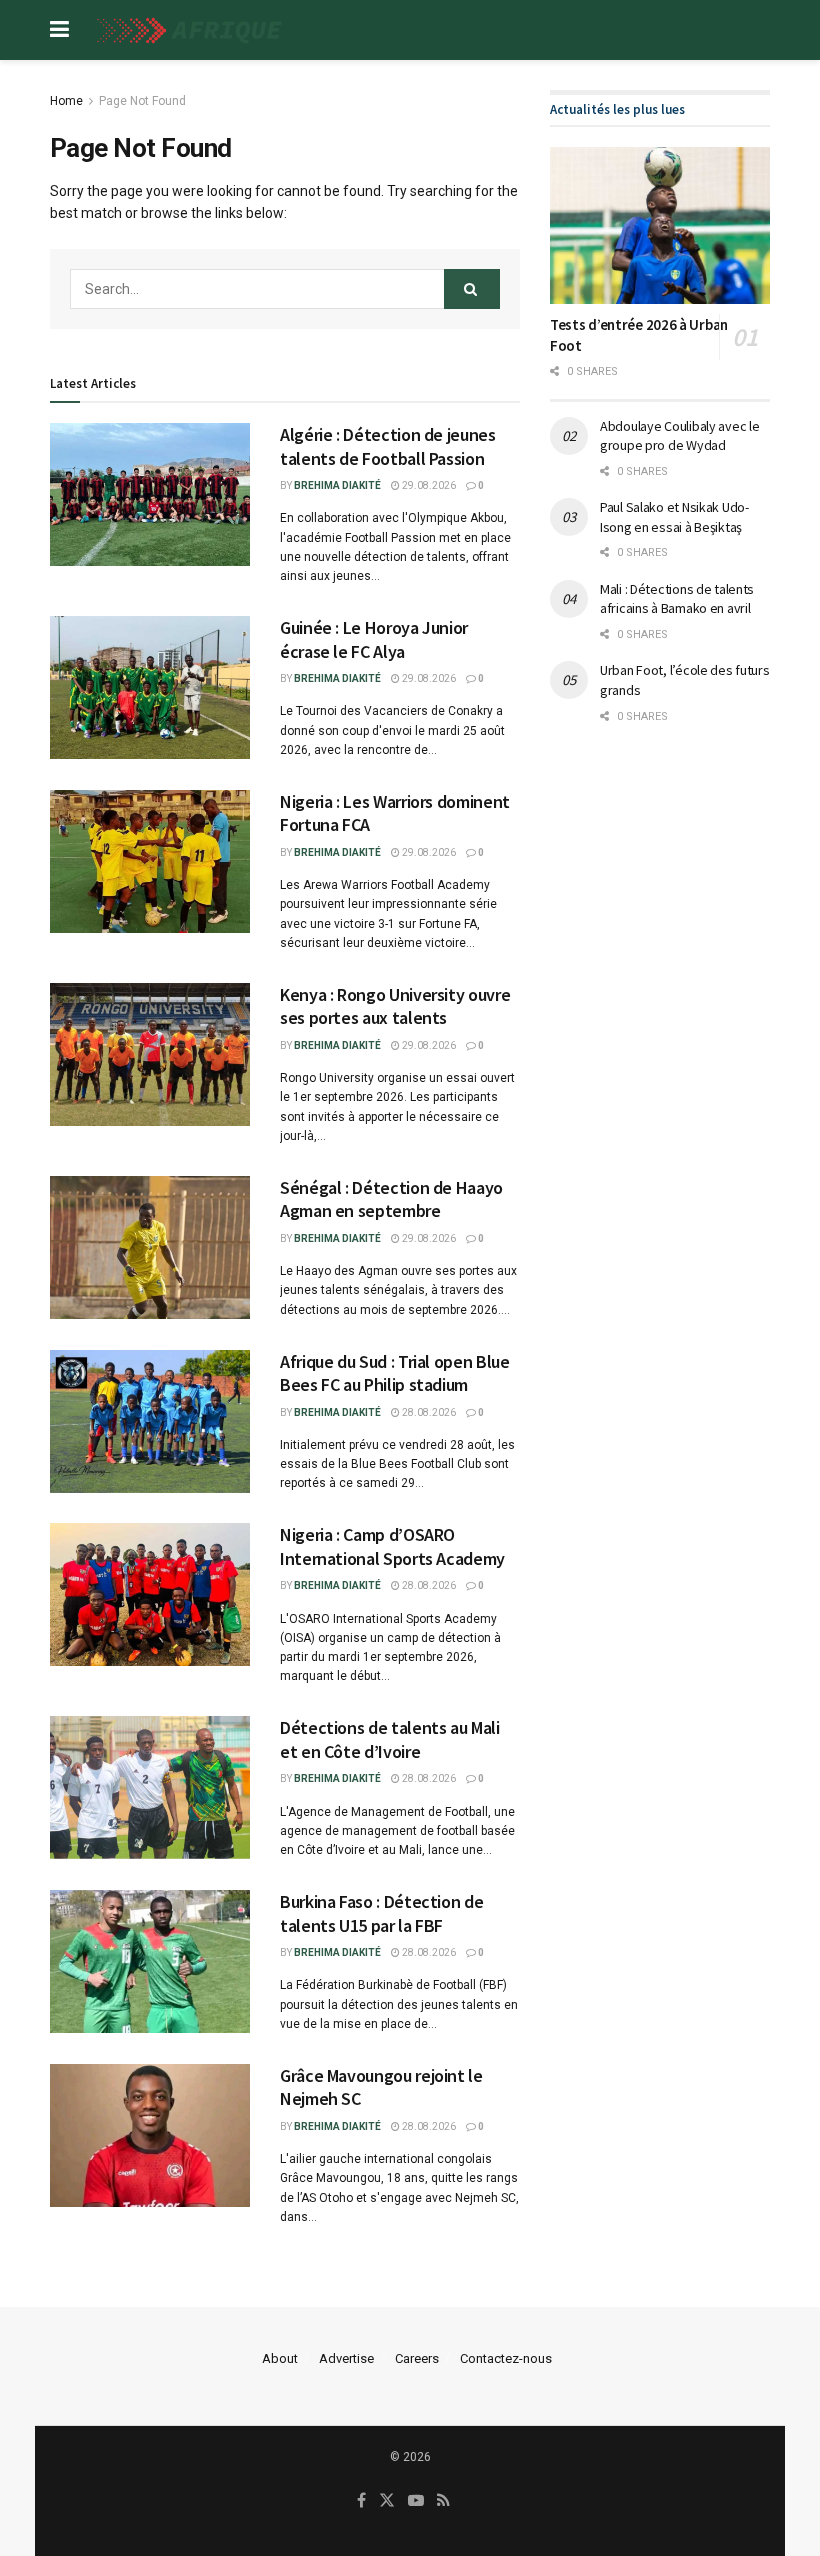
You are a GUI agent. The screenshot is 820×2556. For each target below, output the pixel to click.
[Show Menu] (59, 30)
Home (66, 101)
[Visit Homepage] (186, 30)
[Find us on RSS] (443, 2501)
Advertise (346, 2358)
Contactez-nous (506, 2358)
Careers (417, 2358)
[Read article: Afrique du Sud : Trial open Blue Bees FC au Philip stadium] (150, 1421)
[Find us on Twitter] (387, 2501)
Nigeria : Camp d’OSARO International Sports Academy (392, 1546)
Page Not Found (142, 101)
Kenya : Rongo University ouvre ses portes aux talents (395, 1006)
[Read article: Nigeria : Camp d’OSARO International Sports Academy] (150, 1594)
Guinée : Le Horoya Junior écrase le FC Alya (374, 639)
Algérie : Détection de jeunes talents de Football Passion (388, 446)
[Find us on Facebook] (361, 2501)
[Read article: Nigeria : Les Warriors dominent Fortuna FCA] (150, 861)
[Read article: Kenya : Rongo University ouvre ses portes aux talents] (150, 1054)
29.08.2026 (428, 485)
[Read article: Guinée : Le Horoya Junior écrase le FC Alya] (150, 687)
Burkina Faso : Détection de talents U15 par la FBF (381, 1913)
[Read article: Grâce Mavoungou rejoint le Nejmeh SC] (150, 2135)
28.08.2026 (428, 1412)
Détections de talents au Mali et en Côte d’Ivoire (390, 1739)
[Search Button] (472, 289)
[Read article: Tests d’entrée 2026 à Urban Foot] (660, 225)
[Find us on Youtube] (416, 2501)
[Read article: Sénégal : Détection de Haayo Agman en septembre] (150, 1247)
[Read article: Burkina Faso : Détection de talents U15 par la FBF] (150, 1961)
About (280, 2358)
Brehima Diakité (337, 485)
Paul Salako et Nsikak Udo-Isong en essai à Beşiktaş (674, 517)
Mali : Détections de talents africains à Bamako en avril (677, 599)
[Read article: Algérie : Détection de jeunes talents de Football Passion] (150, 494)
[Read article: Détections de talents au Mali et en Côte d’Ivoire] (150, 1787)
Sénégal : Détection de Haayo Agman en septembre (391, 1199)
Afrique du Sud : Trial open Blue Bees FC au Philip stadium (394, 1373)
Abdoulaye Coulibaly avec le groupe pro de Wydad (679, 436)
